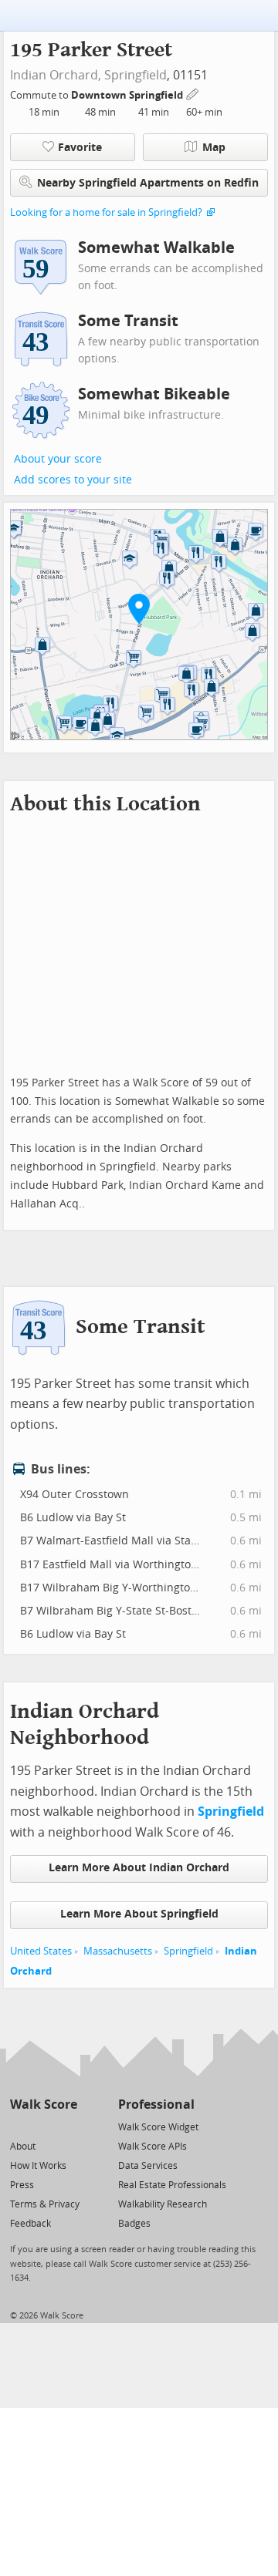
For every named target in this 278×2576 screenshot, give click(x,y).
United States (41, 1951)
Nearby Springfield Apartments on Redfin (148, 183)
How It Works (38, 2166)
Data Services (148, 2166)
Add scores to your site (73, 480)
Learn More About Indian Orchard (139, 1868)
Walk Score (44, 2105)
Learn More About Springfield (139, 1914)
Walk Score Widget (158, 2127)
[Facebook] (43, 2126)
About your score (58, 459)
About (23, 2147)
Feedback (31, 2224)
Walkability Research (163, 2204)
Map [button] (214, 148)
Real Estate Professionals (172, 2185)
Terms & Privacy (45, 2204)
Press (22, 2185)
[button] (139, 608)
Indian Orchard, (56, 75)
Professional (156, 2105)
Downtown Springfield (128, 95)
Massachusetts (118, 1951)
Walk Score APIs (153, 2147)
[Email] (67, 2126)
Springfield (136, 75)
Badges (134, 2224)
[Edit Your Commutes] (193, 93)
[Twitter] (19, 2126)
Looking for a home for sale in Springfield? (106, 212)
